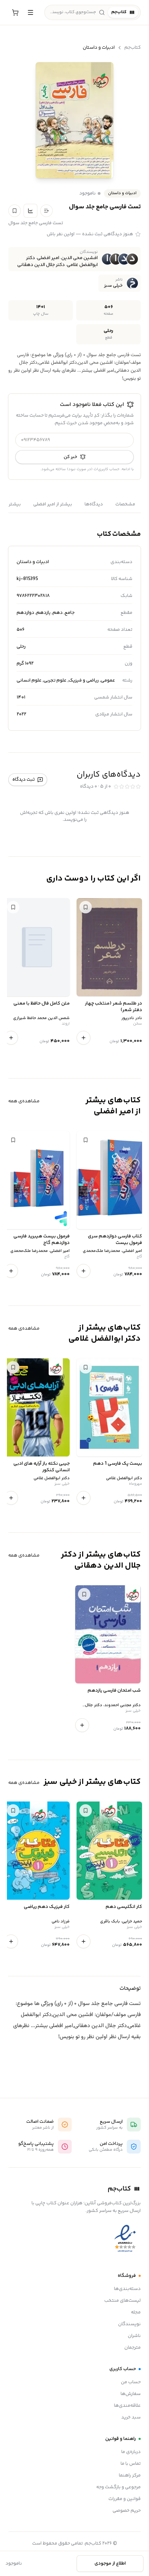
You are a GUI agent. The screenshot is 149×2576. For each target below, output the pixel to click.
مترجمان (133, 2348)
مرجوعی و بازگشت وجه (119, 2487)
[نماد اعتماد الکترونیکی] (125, 2239)
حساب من (131, 2382)
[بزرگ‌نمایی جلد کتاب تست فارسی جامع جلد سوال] (74, 120)
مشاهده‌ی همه (24, 1101)
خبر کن (71, 457)
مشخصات (125, 504)
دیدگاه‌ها (94, 504)
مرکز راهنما (130, 2475)
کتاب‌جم (133, 48)
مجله (136, 2312)
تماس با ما (131, 2464)
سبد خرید (131, 2417)
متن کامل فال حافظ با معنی (42, 1004)
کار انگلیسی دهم (124, 1907)
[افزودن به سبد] (84, 1038)
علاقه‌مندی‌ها (127, 2406)
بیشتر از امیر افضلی (53, 504)
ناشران (134, 2336)
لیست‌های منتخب (122, 2301)
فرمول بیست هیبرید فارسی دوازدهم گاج (42, 1240)
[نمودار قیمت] (30, 211)
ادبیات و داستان (99, 48)
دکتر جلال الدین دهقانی (41, 265)
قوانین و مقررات (125, 2499)
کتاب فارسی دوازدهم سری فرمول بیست (115, 1240)
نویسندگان (129, 2324)
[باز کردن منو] (30, 12)
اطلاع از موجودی (110, 2564)
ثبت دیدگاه (24, 780)
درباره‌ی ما (131, 2452)
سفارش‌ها (131, 2394)
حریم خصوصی (127, 2511)
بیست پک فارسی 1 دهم (118, 1464)
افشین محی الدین (80, 258)
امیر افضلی (48, 258)
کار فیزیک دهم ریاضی (47, 1907)
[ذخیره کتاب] (15, 211)
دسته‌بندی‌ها (127, 2289)
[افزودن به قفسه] (46, 211)
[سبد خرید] (15, 12)
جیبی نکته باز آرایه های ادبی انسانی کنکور (42, 1467)
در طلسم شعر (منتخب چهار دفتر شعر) (113, 1007)
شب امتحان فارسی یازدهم (114, 1691)
